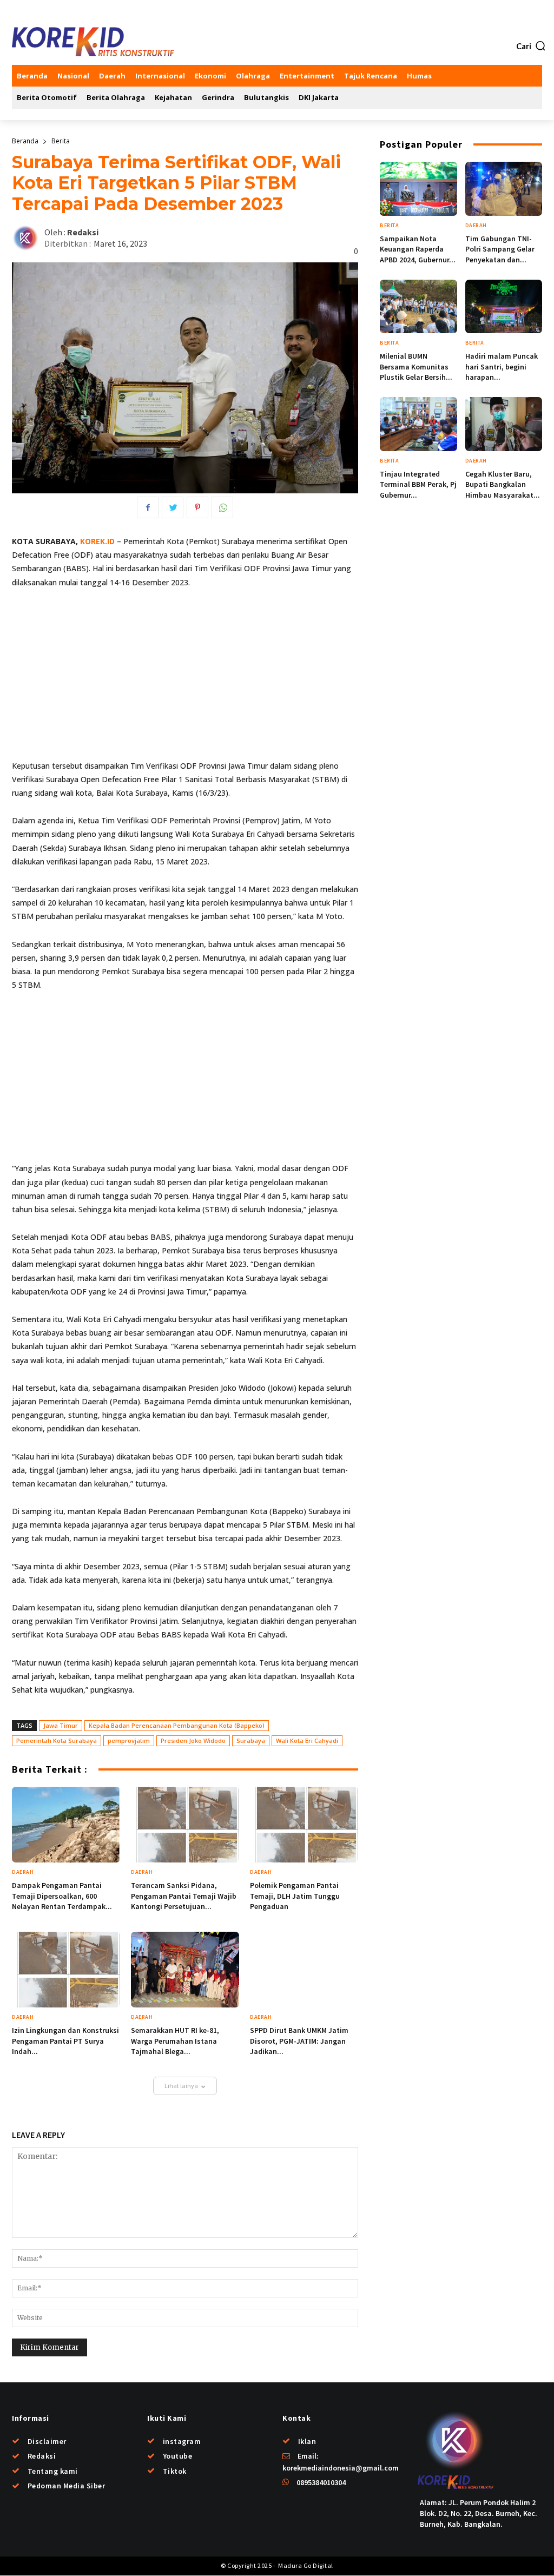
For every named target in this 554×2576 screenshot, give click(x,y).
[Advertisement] (185, 679)
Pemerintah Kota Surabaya (57, 1741)
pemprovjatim (129, 1741)
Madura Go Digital (305, 2565)
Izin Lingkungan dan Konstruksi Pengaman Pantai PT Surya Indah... (65, 2041)
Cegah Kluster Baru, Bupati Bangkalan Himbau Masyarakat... (503, 484)
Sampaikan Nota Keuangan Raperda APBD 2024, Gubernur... (418, 249)
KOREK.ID (97, 541)
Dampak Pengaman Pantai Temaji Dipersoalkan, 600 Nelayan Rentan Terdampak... (62, 1896)
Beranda (25, 141)
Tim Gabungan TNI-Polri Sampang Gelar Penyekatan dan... (500, 249)
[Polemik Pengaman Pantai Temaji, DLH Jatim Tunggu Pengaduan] (304, 1825)
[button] (531, 46)
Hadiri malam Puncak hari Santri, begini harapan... (502, 366)
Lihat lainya (181, 2086)
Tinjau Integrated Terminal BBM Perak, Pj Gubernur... (418, 484)
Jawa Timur (61, 1725)
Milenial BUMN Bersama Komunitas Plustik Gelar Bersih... (416, 366)
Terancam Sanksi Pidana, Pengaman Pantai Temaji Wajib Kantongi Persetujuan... (184, 1896)
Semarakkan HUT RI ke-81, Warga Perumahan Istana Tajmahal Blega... (175, 2041)
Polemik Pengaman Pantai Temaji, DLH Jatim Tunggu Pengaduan (295, 1896)
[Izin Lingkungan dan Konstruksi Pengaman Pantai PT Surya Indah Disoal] (66, 1970)
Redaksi (83, 232)
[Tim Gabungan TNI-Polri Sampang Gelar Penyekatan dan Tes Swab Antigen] (504, 189)
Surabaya (251, 1741)
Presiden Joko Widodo (193, 1741)
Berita (61, 141)
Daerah (23, 1872)
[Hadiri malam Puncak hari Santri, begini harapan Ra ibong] (504, 307)
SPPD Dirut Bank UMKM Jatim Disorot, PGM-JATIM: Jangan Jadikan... (299, 2041)
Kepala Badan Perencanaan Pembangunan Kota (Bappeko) (177, 1725)
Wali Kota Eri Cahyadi (307, 1741)
